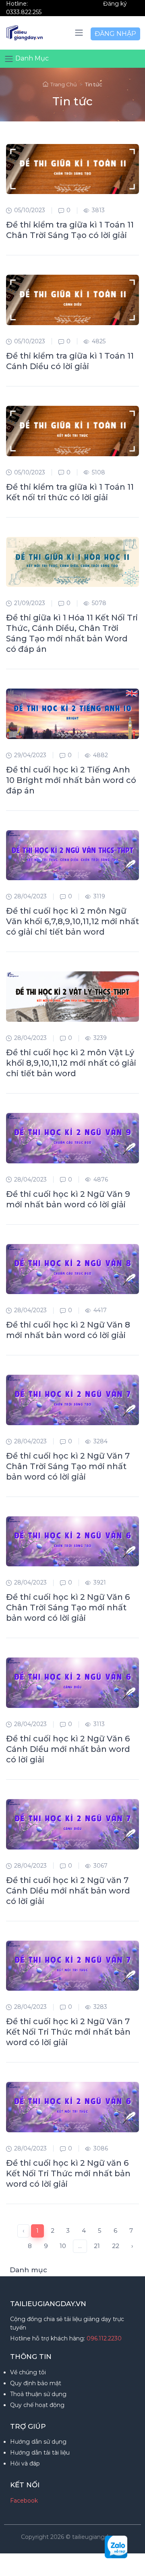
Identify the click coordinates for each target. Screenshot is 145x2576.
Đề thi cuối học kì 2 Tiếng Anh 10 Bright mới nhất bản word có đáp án (71, 780)
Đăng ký (115, 4)
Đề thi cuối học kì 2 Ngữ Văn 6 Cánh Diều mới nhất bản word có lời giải (68, 1749)
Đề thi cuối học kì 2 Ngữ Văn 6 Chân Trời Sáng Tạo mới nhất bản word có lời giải (68, 1607)
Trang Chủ (64, 84)
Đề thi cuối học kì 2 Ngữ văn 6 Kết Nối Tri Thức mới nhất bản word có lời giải (68, 2173)
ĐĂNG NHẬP (115, 34)
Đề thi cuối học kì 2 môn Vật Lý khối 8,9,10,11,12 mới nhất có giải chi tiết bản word (71, 1063)
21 (97, 2246)
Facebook (24, 2501)
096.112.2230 (104, 2338)
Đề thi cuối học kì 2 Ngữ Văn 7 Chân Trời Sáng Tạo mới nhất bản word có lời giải (68, 1466)
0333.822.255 (24, 12)
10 (63, 2246)
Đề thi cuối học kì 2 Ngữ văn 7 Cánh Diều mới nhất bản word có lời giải (68, 1891)
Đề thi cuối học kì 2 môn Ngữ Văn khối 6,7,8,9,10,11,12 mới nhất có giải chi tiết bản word (72, 921)
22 (116, 2246)
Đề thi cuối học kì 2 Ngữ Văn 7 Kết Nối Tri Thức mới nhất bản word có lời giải (68, 2032)
